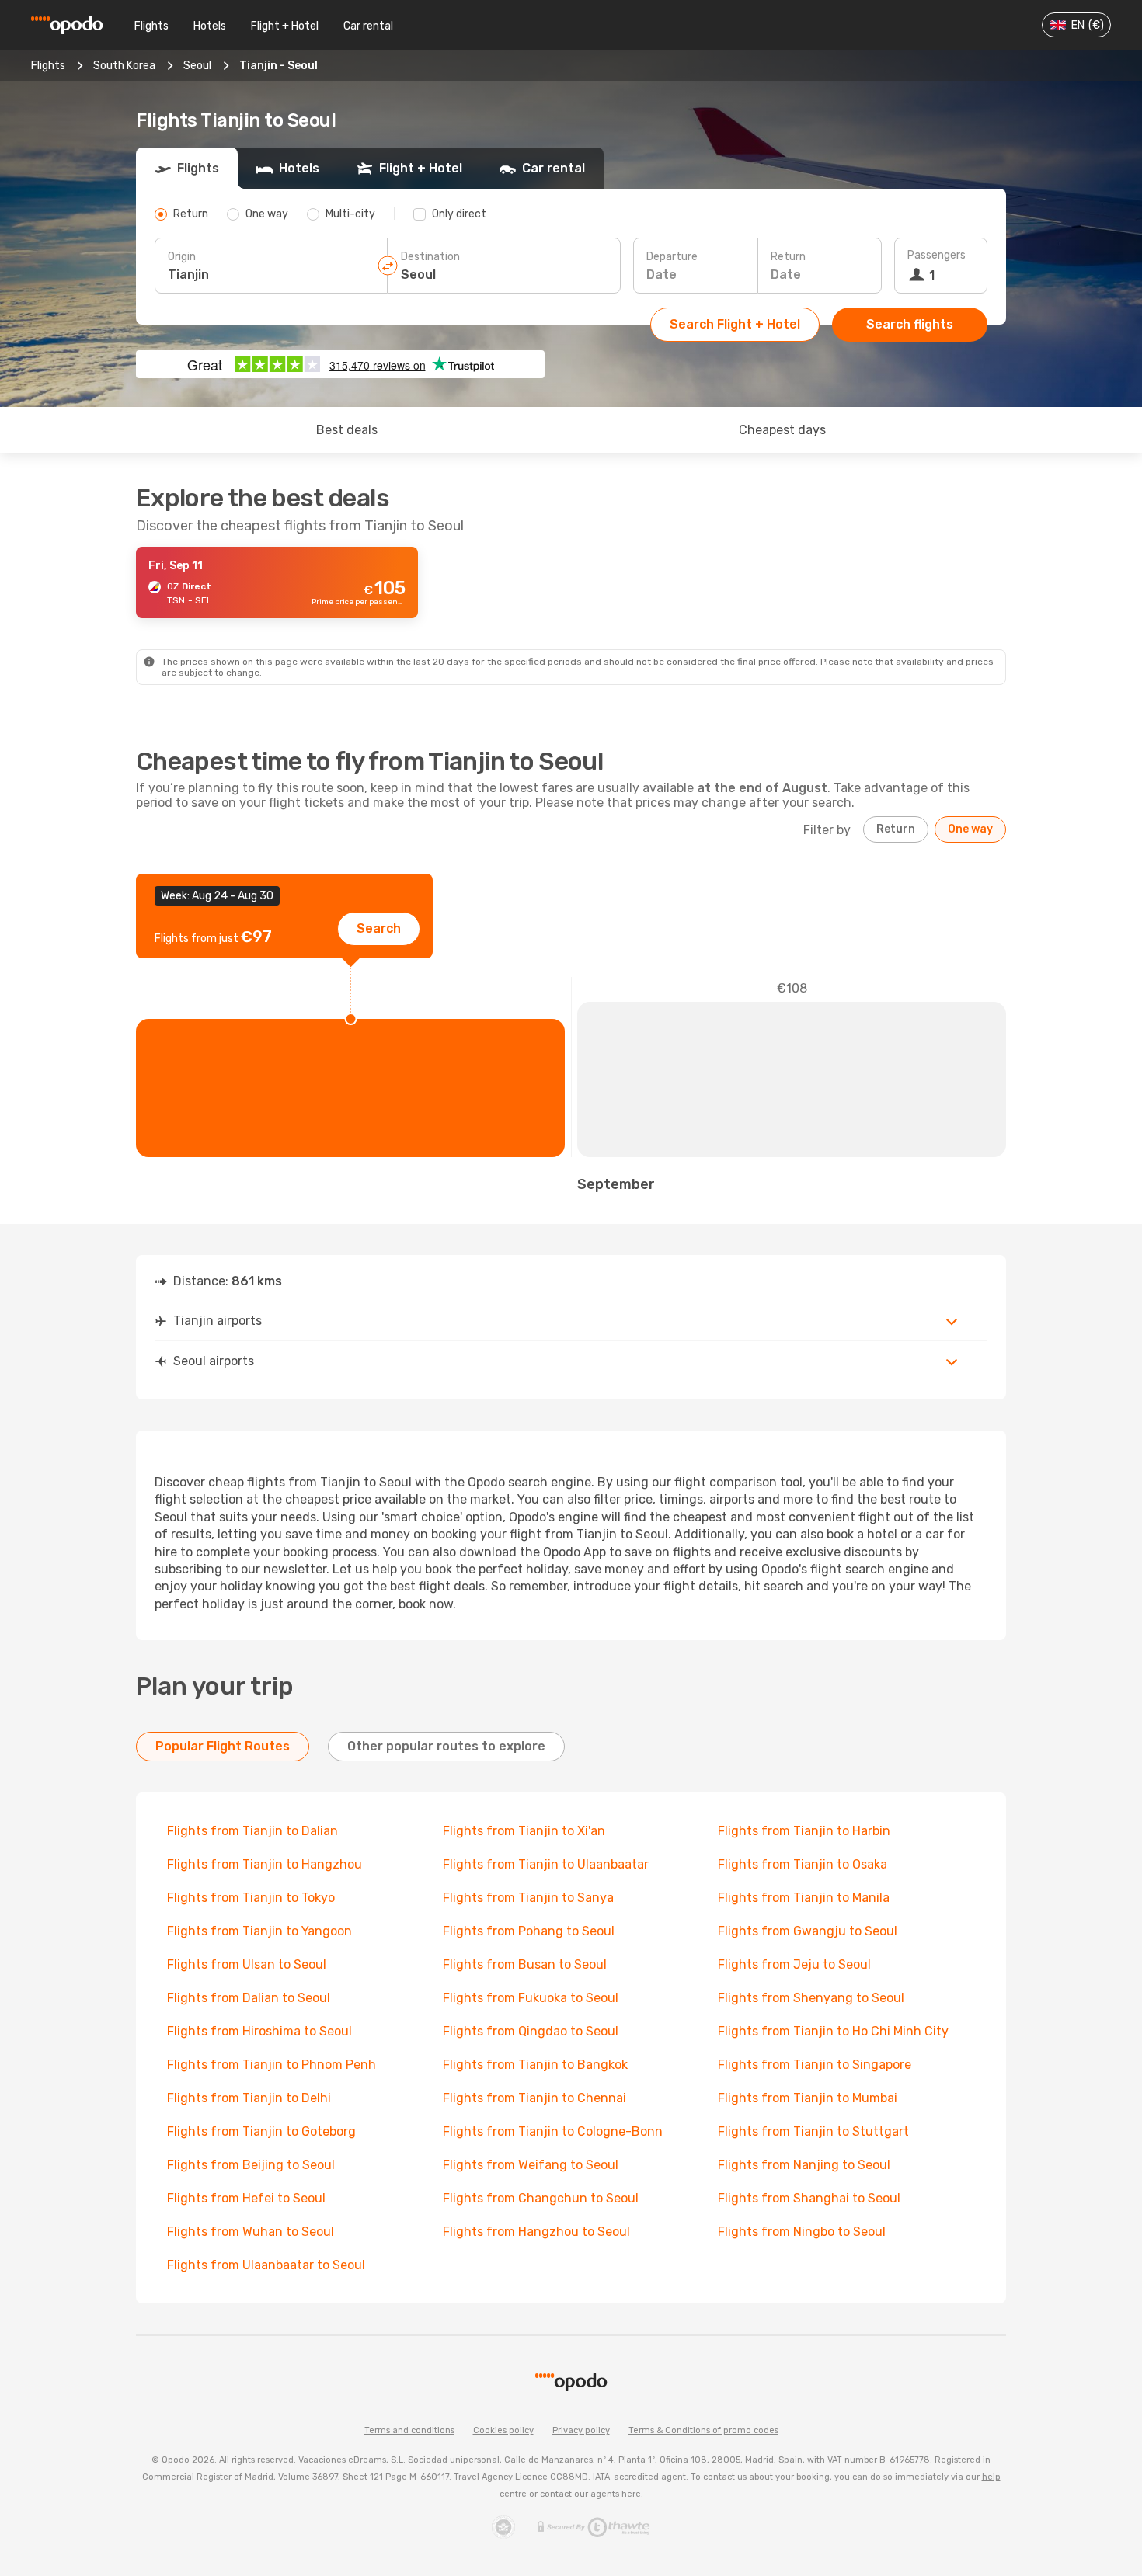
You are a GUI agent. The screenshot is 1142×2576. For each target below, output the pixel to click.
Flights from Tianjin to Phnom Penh (272, 2065)
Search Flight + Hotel (735, 324)
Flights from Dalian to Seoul (249, 1998)
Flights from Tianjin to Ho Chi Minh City (833, 2031)
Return (788, 257)
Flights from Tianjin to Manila (804, 1898)
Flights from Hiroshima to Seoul (259, 2031)
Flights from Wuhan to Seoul (251, 2232)
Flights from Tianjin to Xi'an (524, 1831)
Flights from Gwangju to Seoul (808, 1931)
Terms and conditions (409, 2430)
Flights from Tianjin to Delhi (249, 2098)
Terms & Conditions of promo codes (703, 2430)
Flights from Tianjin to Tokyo (251, 1898)
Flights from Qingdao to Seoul (531, 2031)
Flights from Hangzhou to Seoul (536, 2232)
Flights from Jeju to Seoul (794, 1964)
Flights (151, 26)
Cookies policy (503, 2430)
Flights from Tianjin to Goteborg (261, 2131)
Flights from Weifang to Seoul (531, 2165)
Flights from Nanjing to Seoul (804, 2165)
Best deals (347, 430)
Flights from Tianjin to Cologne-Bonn (553, 2131)
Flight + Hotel (285, 26)
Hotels (210, 26)
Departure (672, 257)
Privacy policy (581, 2430)
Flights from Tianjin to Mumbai (808, 2098)
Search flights (910, 324)
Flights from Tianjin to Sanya (528, 1898)
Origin (182, 257)
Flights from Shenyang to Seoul (811, 1998)
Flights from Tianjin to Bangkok (535, 2065)
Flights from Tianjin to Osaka (803, 1864)
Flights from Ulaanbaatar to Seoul (266, 2265)
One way (970, 829)
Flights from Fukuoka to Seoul (531, 1998)
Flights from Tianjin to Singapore (815, 2065)
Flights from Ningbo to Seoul (802, 2232)
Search (379, 928)
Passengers (937, 255)
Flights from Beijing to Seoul (251, 2165)
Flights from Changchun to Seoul (541, 2198)
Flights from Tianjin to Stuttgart (813, 2131)
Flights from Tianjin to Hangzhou (265, 1864)
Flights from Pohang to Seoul (529, 1931)
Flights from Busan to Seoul (525, 1964)
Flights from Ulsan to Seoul (247, 1964)
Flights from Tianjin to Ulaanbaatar (546, 1864)
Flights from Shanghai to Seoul (809, 2198)
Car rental (368, 26)
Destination (430, 257)
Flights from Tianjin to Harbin (804, 1831)
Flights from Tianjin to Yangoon (259, 1931)
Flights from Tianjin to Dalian (252, 1831)
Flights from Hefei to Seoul (246, 2198)
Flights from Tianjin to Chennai (534, 2098)
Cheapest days (782, 430)
